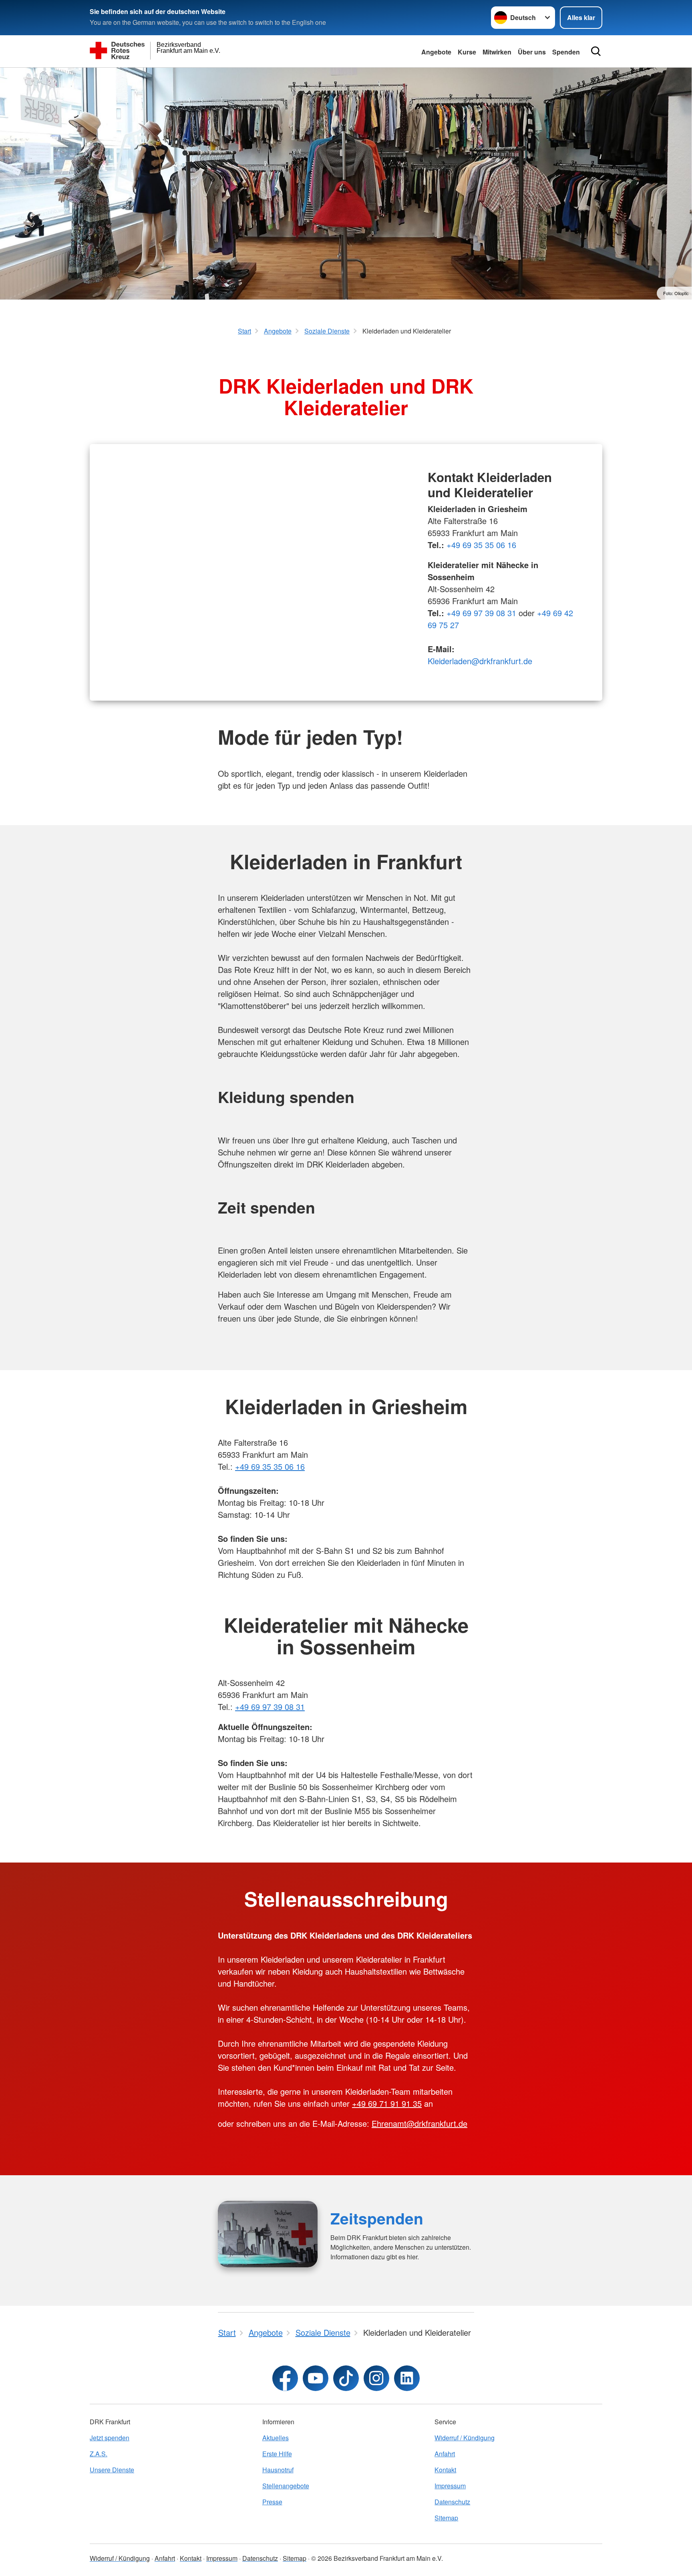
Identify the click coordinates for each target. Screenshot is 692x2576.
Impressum (450, 2486)
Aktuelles (276, 2438)
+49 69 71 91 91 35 (387, 2103)
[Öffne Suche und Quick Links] (596, 51)
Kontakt (445, 2470)
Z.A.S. (99, 2454)
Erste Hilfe (277, 2454)
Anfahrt (445, 2454)
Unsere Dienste (112, 2470)
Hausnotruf (278, 2470)
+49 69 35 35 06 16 (481, 545)
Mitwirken (497, 52)
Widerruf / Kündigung (465, 2438)
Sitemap (446, 2518)
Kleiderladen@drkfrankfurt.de (480, 661)
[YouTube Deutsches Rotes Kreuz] (316, 2378)
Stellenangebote (286, 2486)
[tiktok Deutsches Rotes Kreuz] (346, 2378)
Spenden (566, 52)
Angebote (436, 52)
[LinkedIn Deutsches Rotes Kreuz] (407, 2378)
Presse (272, 2502)
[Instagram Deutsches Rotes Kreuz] (376, 2378)
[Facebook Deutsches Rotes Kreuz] (285, 2378)
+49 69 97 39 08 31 (481, 613)
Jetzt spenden (110, 2438)
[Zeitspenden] (268, 2234)
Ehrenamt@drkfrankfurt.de (419, 2123)
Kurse (467, 52)
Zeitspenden (377, 2218)
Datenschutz (452, 2502)
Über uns (532, 52)
